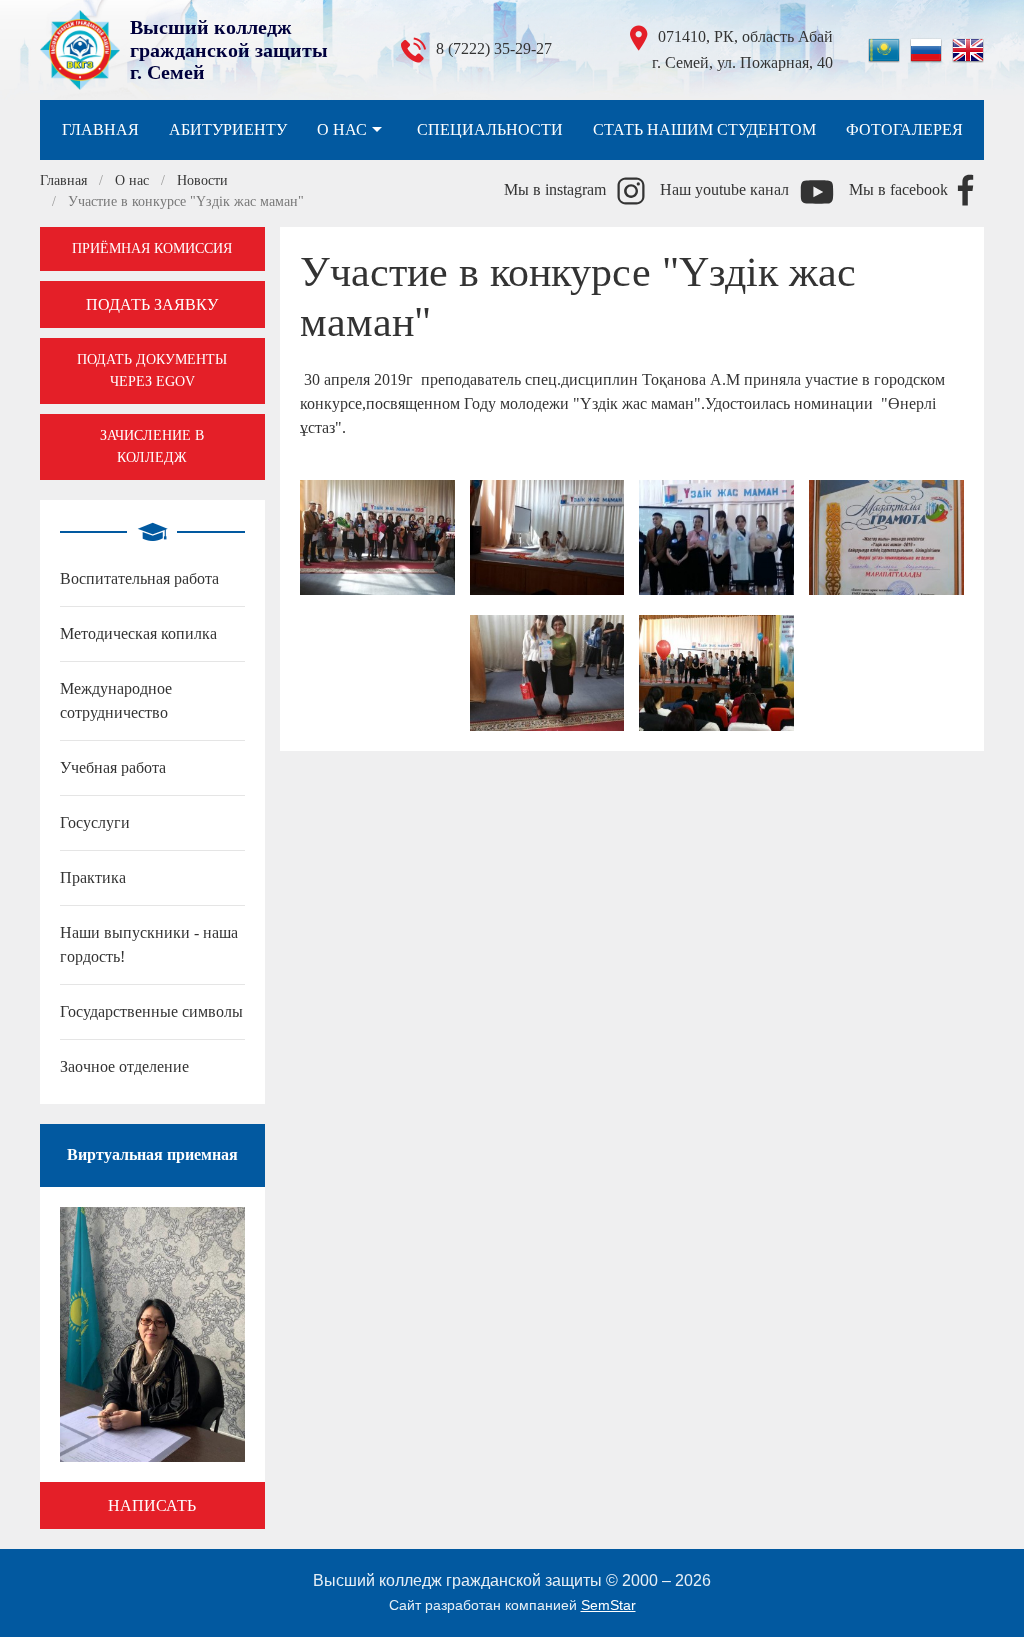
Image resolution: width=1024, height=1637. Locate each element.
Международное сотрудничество (116, 700)
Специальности (490, 129)
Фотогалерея (904, 129)
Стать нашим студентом (704, 129)
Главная (100, 129)
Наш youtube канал (724, 189)
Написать (152, 1505)
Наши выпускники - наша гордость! (149, 944)
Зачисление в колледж (152, 446)
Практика (93, 877)
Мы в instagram (555, 189)
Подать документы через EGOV (152, 370)
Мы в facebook (898, 189)
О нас (342, 129)
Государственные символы (151, 1011)
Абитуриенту (228, 129)
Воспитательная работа (139, 578)
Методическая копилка (138, 633)
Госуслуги (95, 822)
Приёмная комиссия (152, 248)
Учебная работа (113, 767)
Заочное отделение (124, 1066)
